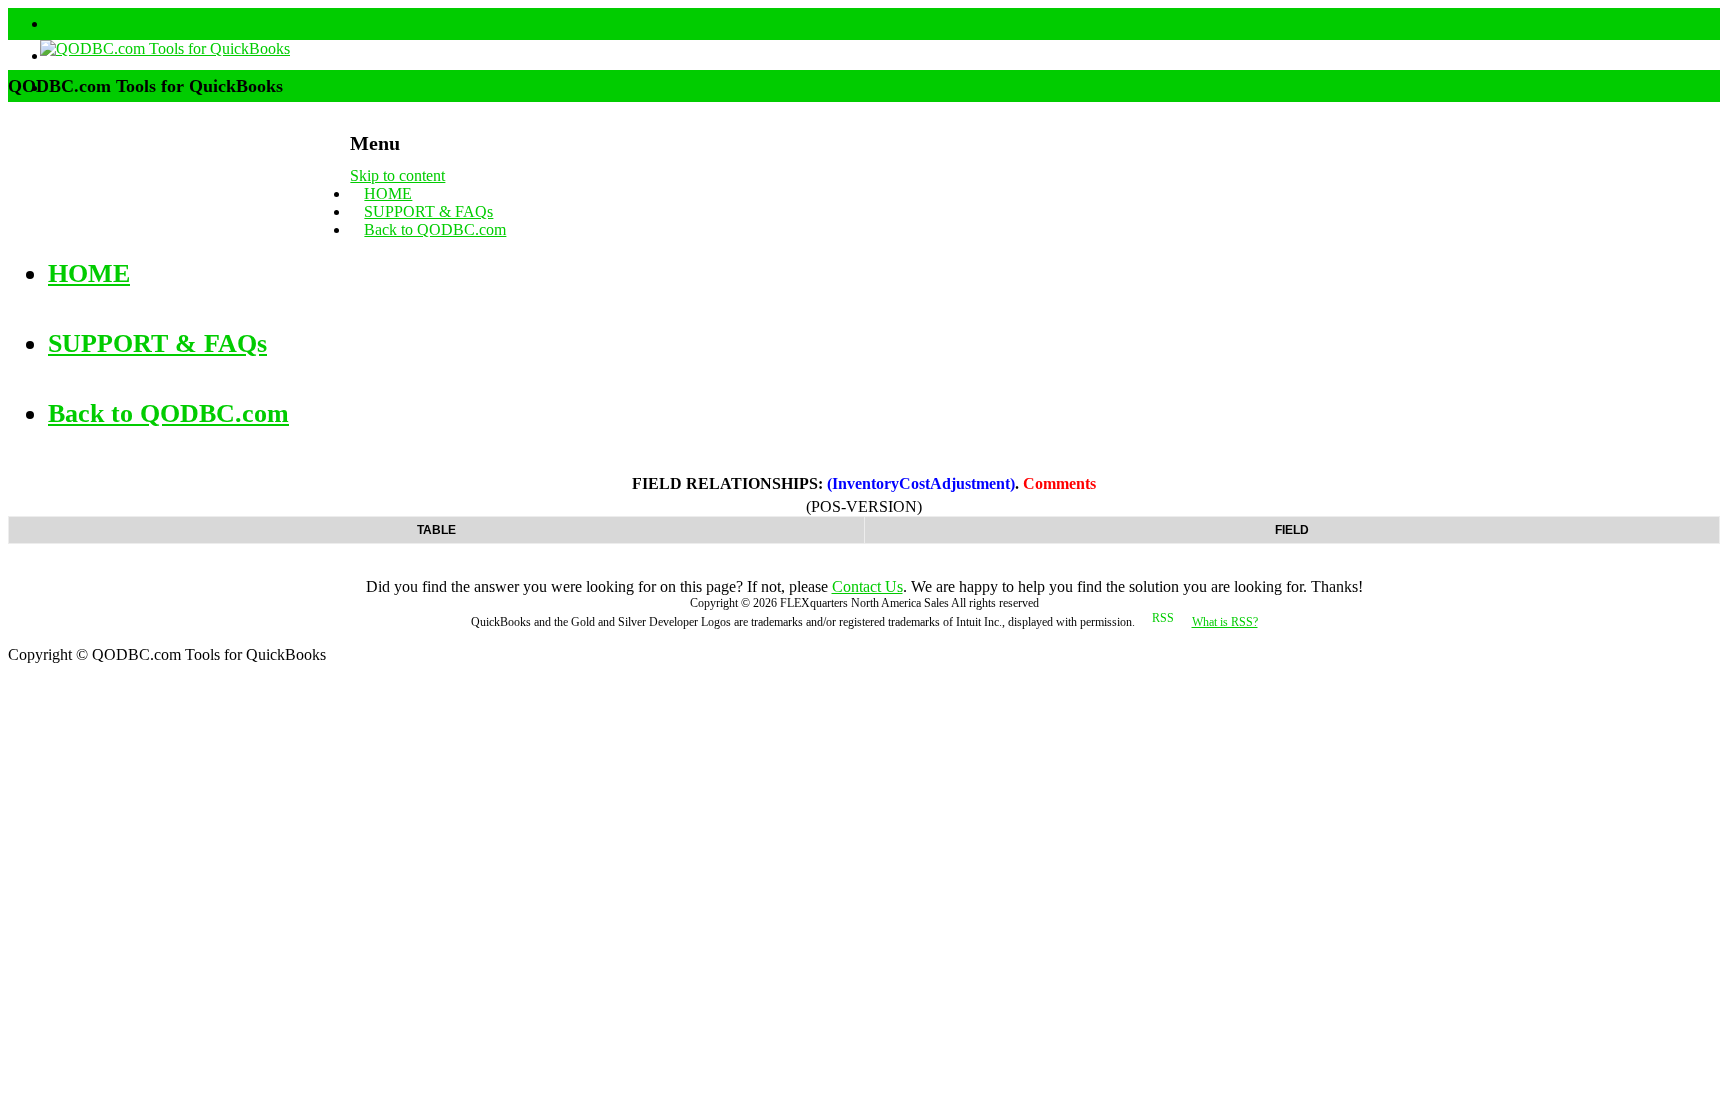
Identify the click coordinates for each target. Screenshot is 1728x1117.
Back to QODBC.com (435, 229)
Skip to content (397, 175)
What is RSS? (1225, 622)
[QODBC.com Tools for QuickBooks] (149, 48)
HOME (388, 193)
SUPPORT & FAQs (428, 211)
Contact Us (867, 586)
